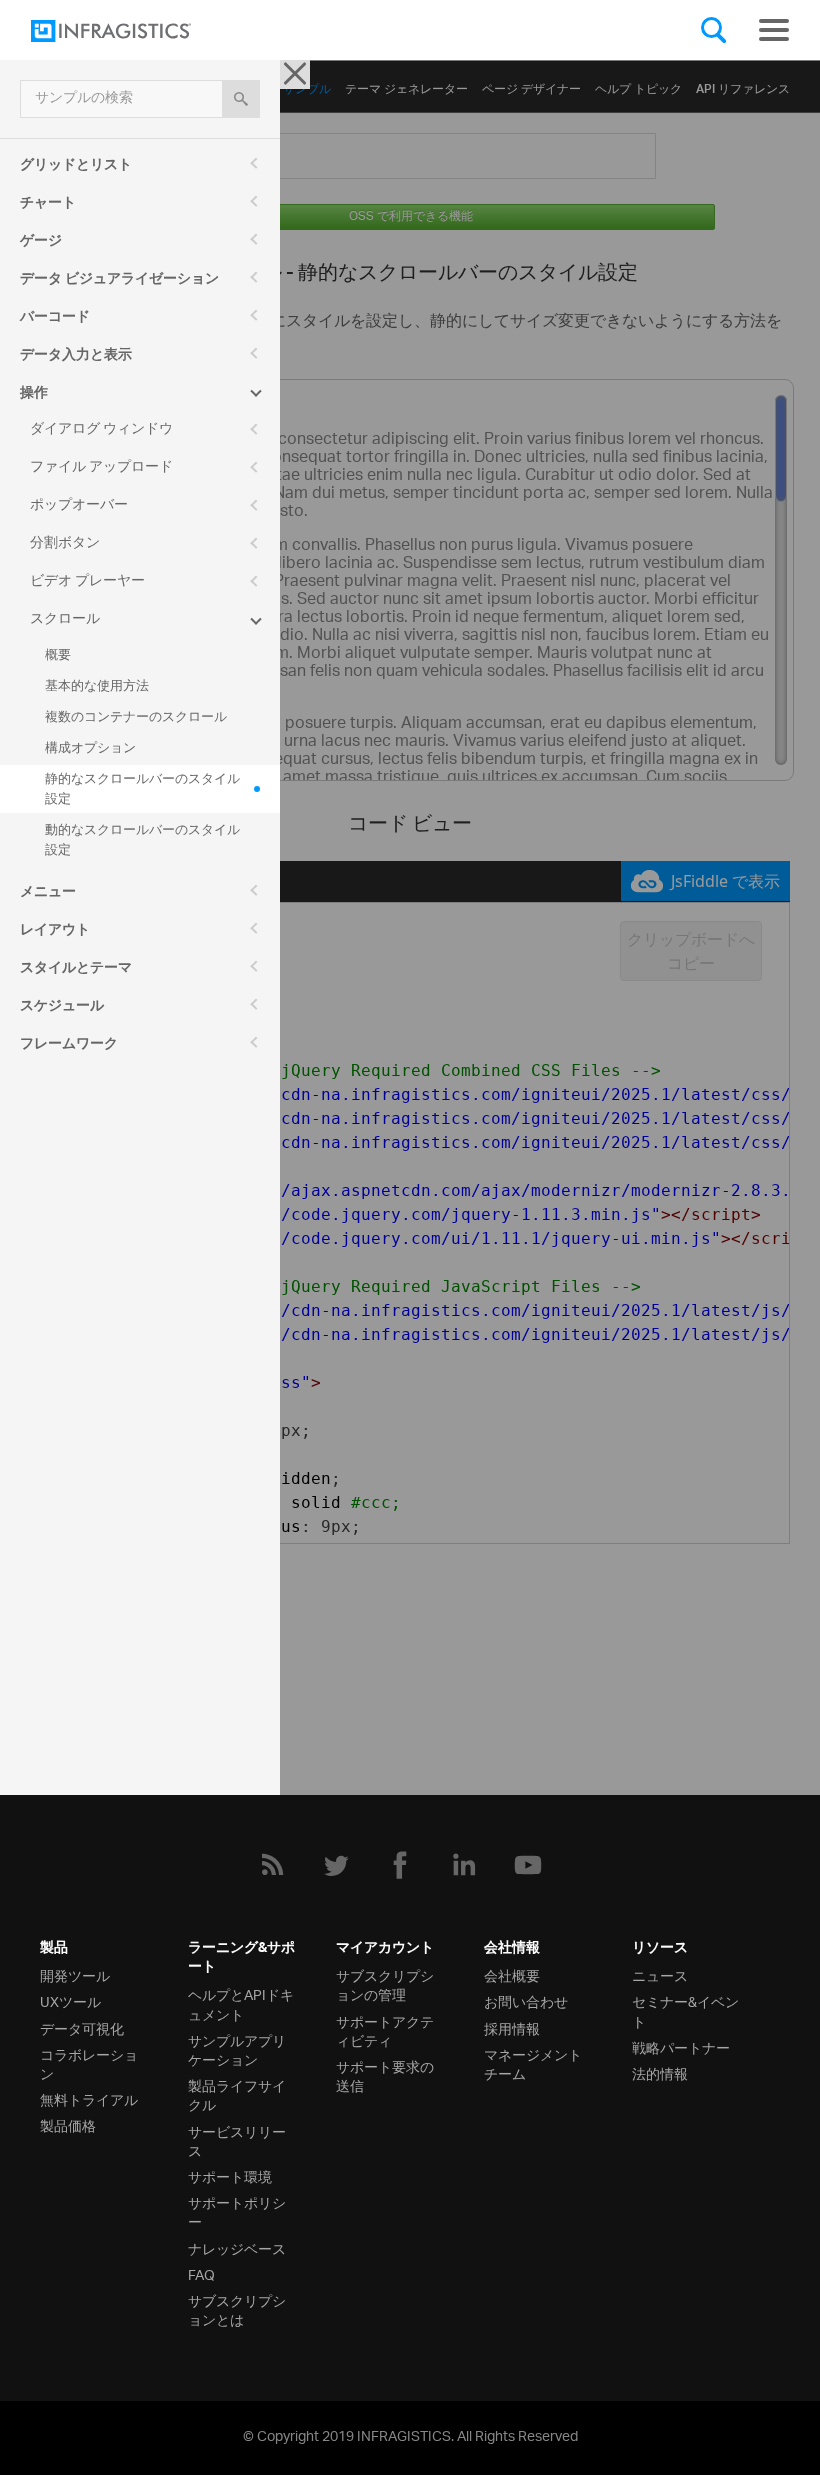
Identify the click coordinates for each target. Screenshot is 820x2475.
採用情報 (512, 2027)
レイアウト (55, 932)
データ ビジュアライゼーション (119, 281)
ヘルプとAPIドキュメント (241, 2003)
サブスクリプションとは (237, 2309)
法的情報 (660, 2072)
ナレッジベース (237, 2247)
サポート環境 (230, 2175)
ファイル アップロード (101, 467)
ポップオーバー (79, 505)
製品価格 (68, 2124)
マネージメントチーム (533, 2063)
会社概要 (512, 1974)
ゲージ (41, 243)
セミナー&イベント (685, 2010)
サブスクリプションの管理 (385, 1984)
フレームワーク (69, 1046)
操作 (34, 395)
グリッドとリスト (76, 167)
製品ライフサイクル (237, 2094)
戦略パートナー (681, 2046)
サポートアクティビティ (385, 2030)
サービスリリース (237, 2140)
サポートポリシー (237, 2211)
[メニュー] (774, 30)
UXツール (70, 2000)
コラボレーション (89, 2063)
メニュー (48, 894)
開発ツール (75, 1974)
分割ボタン (65, 543)
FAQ (201, 2273)
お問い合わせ (526, 2000)
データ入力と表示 (76, 357)
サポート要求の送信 (385, 2075)
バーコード (55, 319)
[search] (241, 99)
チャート (48, 205)
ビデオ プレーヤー (87, 581)
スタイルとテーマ (76, 970)
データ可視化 (82, 2027)
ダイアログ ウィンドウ (101, 429)
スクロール (65, 619)
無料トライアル (89, 2098)
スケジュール (62, 1008)
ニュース (660, 1974)
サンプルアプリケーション (237, 2049)
